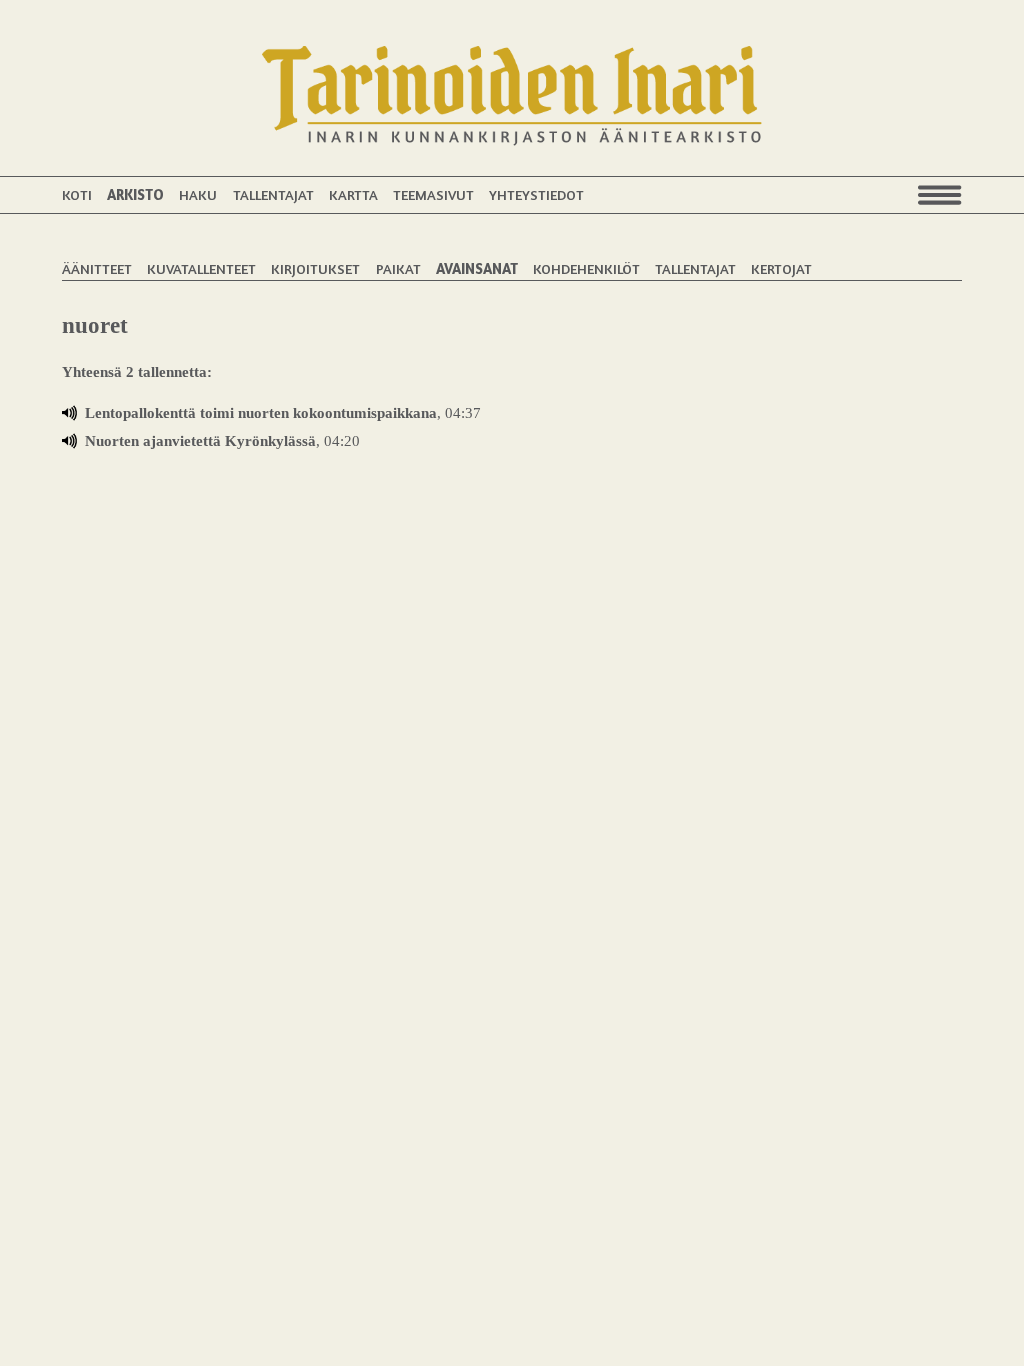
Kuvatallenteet (201, 268)
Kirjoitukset (315, 268)
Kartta (353, 194)
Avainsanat (477, 268)
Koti (77, 194)
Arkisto (135, 194)
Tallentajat (273, 194)
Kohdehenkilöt (586, 268)
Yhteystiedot (536, 194)
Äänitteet (97, 268)
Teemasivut (433, 194)
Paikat (398, 268)
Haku (198, 194)
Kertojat (781, 268)
